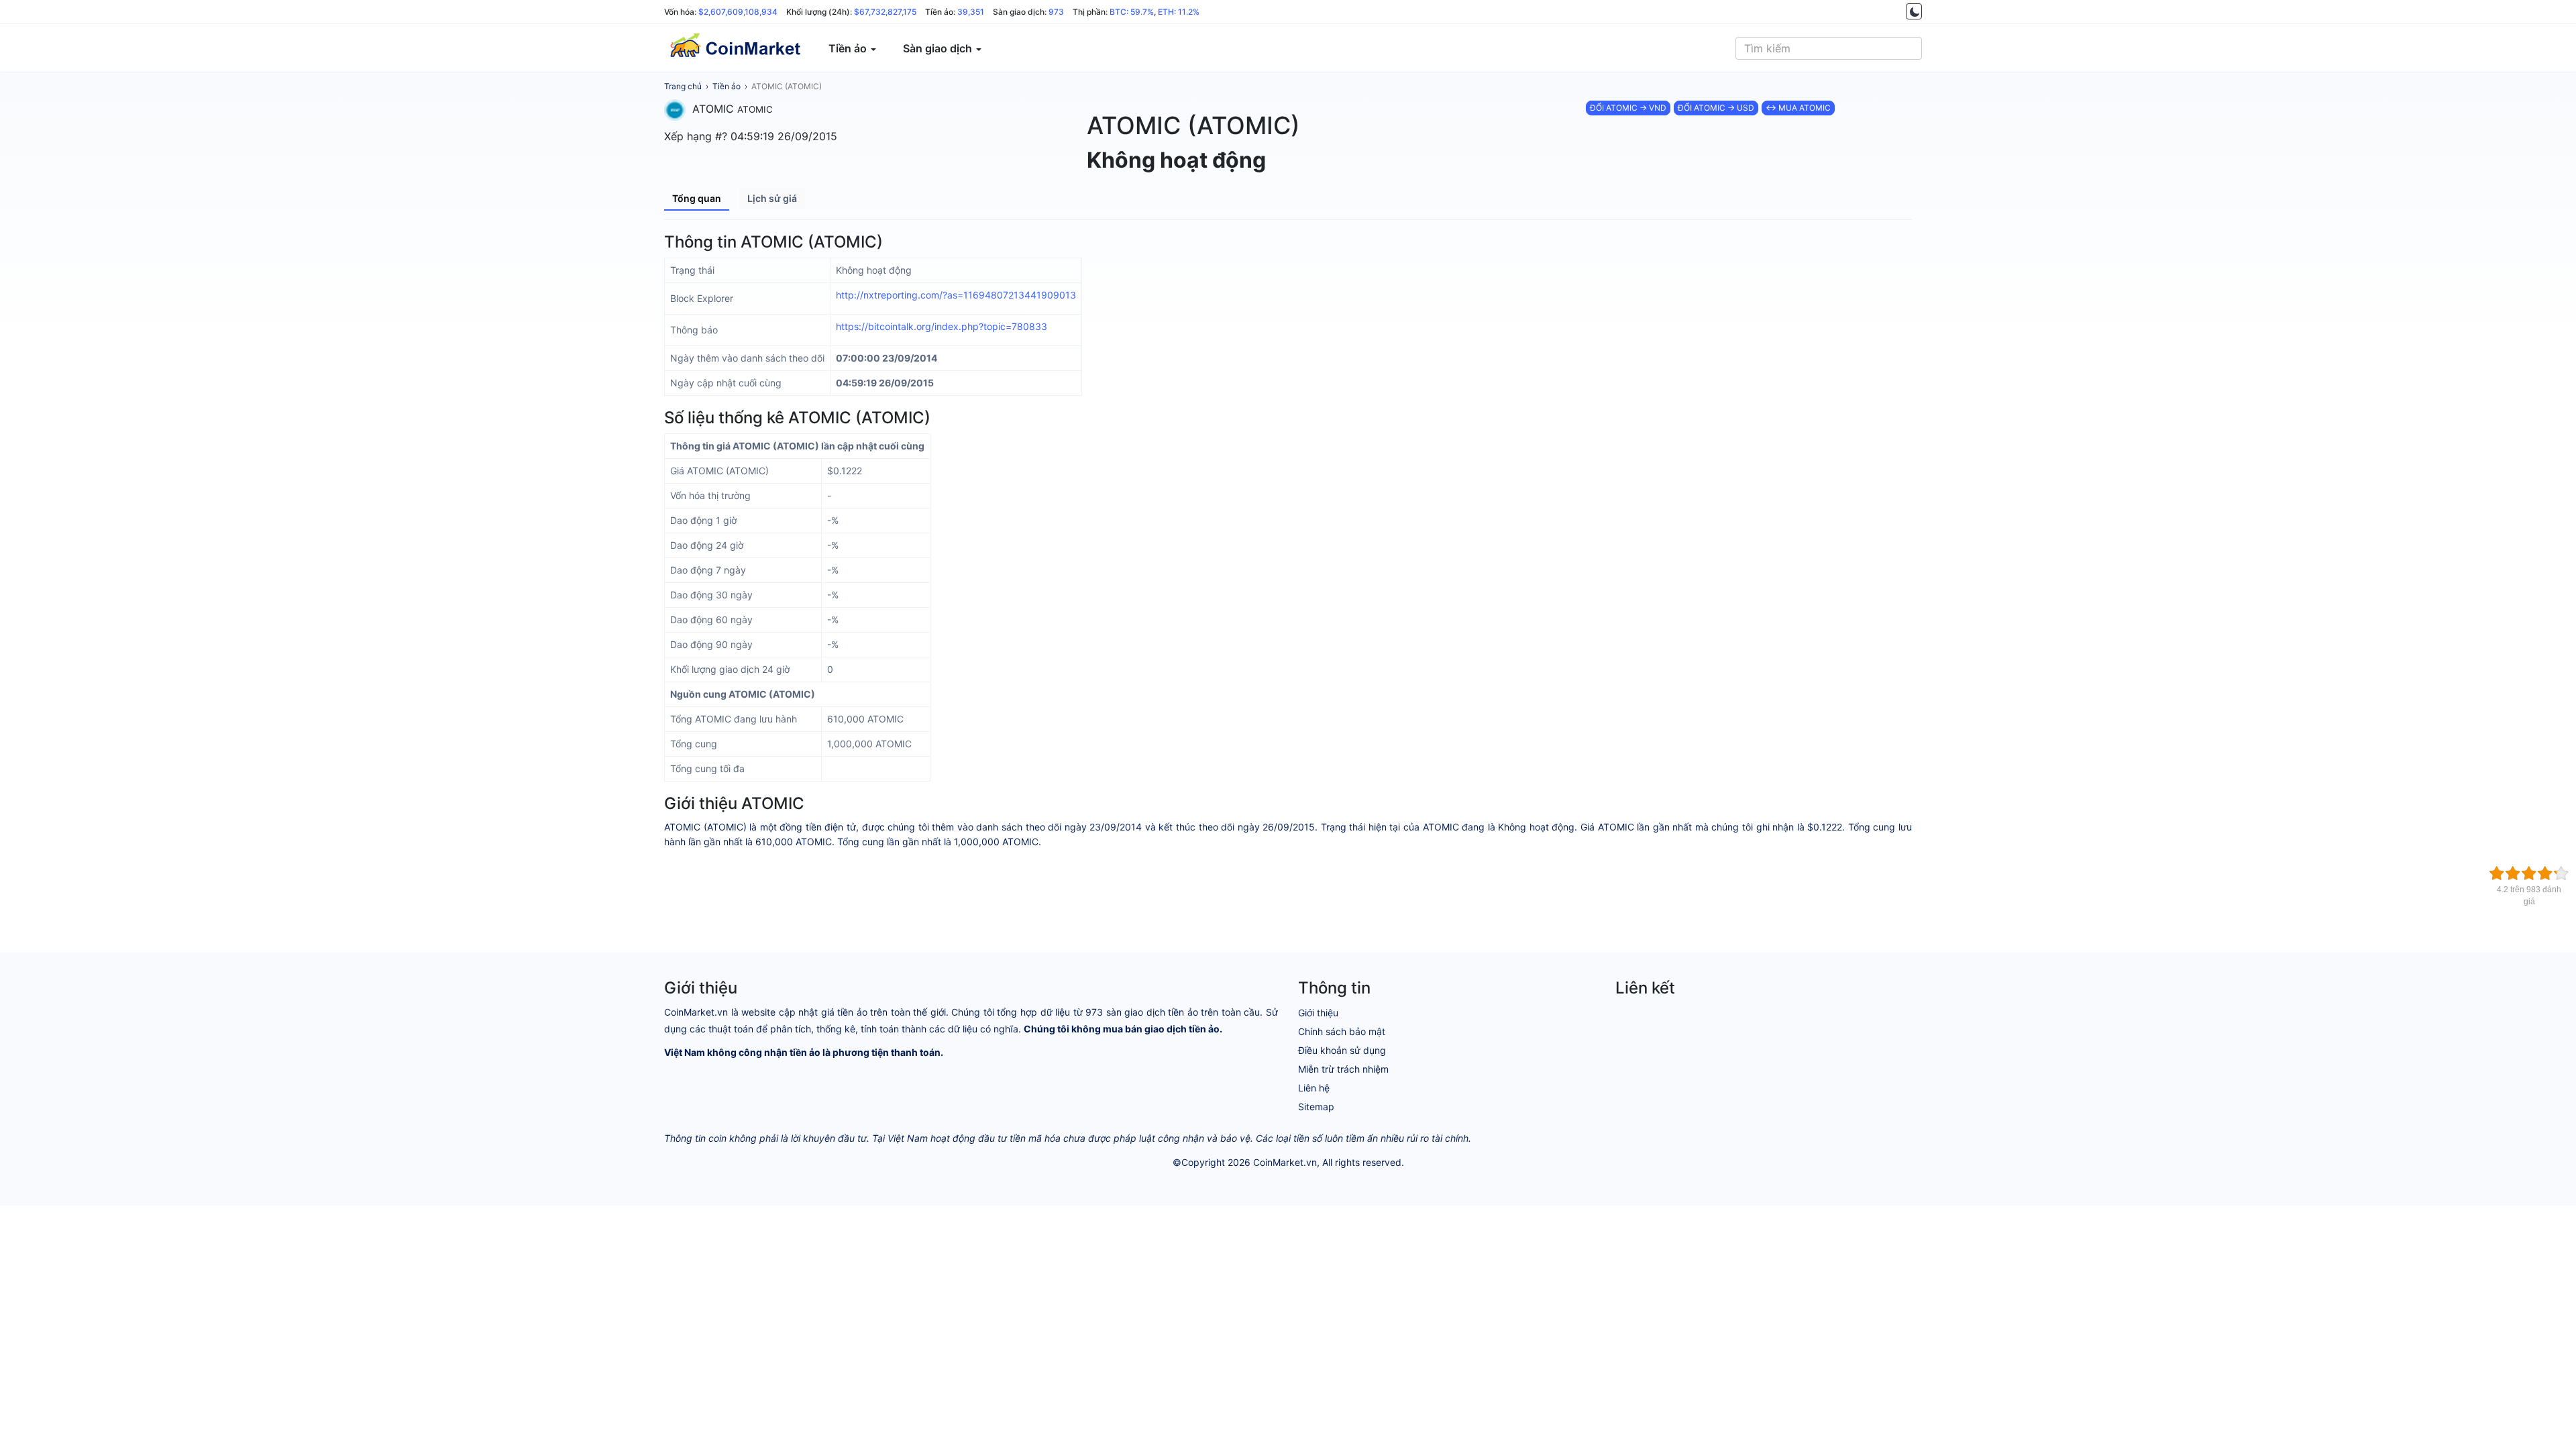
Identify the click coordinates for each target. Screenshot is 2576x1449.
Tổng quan (697, 198)
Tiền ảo (727, 86)
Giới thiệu (1318, 1013)
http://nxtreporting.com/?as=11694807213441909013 (956, 295)
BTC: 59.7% (1132, 12)
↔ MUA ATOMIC (1798, 108)
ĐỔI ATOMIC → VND (1628, 108)
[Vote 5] (2561, 873)
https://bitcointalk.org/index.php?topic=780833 (942, 326)
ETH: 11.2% (1179, 12)
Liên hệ (1314, 1088)
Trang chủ (683, 86)
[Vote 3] (2529, 873)
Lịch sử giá (772, 198)
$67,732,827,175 (885, 12)
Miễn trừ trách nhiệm (1343, 1069)
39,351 (971, 12)
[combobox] (1829, 48)
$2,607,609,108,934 (738, 12)
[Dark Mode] (1914, 11)
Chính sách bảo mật (1342, 1031)
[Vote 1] (2497, 873)
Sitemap (1316, 1107)
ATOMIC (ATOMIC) (787, 86)
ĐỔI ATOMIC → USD (1716, 108)
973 (1056, 12)
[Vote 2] (2513, 873)
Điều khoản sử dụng (1342, 1050)
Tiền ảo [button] (849, 48)
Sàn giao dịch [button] (939, 48)
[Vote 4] (2545, 873)
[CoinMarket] (735, 48)
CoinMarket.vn (1285, 1162)
